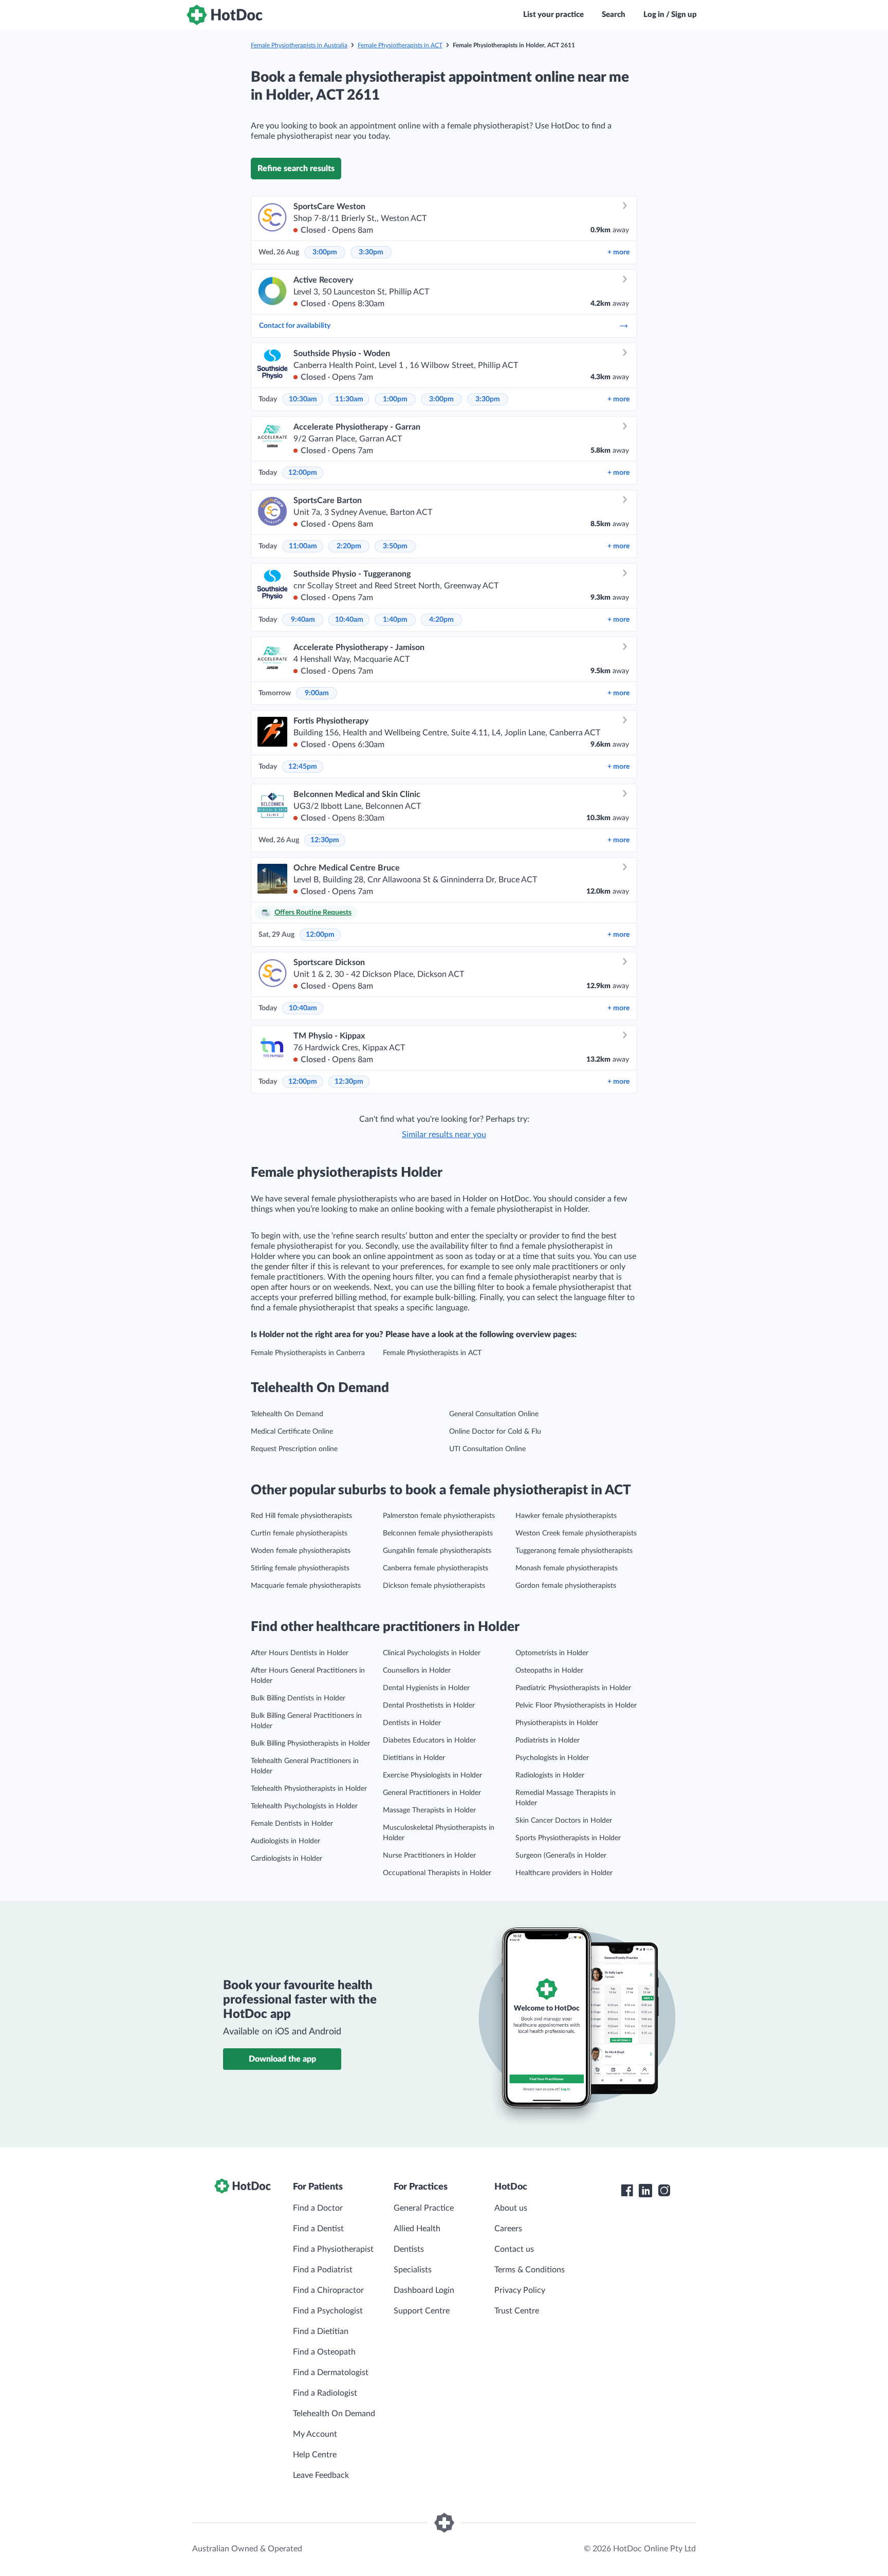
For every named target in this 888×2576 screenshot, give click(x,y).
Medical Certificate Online (292, 1432)
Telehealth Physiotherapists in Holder (309, 1789)
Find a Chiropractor (328, 2290)
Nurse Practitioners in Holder (429, 1856)
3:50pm (395, 546)
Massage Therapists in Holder (429, 1810)
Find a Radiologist (325, 2393)
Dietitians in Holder (414, 1758)
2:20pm (349, 546)
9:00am (317, 693)
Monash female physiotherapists (567, 1568)
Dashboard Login (424, 2290)
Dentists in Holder (412, 1723)
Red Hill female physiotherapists (301, 1516)
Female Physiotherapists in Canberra (308, 1353)
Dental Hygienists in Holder (426, 1688)
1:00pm (395, 399)
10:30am (303, 399)
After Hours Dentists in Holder (300, 1653)
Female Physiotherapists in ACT (400, 45)
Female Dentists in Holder (292, 1824)
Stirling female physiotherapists (300, 1568)
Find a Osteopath (324, 2352)
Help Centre (315, 2455)
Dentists (409, 2249)
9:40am (303, 620)
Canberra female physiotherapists (436, 1568)
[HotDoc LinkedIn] (645, 2191)
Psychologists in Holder (552, 1758)
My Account (315, 2434)
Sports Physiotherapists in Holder (568, 1838)
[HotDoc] (225, 15)
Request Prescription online (294, 1449)
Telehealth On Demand (287, 1414)
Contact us (514, 2249)
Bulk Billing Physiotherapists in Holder (310, 1744)
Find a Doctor (318, 2208)
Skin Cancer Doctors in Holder (564, 1821)
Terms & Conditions (530, 2270)
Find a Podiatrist (323, 2270)
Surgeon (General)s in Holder (561, 1856)
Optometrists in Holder (552, 1653)
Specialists (413, 2270)
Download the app (282, 2059)
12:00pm (303, 473)
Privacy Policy (520, 2290)
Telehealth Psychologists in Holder (304, 1806)
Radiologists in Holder (550, 1775)
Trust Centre (517, 2311)
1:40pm (395, 620)
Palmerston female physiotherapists (439, 1516)
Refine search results (296, 169)
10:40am (349, 620)
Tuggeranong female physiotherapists (574, 1551)
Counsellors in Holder (417, 1671)
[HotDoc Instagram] (664, 2191)
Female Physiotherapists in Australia (299, 45)
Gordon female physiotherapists (566, 1586)
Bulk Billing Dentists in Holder (298, 1698)
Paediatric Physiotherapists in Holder (573, 1688)
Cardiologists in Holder (286, 1859)
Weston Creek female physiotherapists (576, 1533)
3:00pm (325, 252)
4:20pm (441, 620)
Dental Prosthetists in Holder (429, 1706)
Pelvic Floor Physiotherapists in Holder (576, 1706)
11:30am (349, 399)
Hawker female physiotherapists (566, 1516)
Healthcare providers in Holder (564, 1873)
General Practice (424, 2208)
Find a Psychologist (328, 2311)
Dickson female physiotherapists (434, 1586)
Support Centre (422, 2311)
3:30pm (371, 252)
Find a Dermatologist (331, 2373)
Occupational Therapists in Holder (437, 1873)
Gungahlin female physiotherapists (437, 1551)
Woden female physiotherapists (301, 1551)
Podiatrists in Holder (548, 1740)
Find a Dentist (318, 2229)
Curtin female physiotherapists (299, 1533)
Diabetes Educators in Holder (429, 1740)
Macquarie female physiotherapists (306, 1586)
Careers (508, 2229)
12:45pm (303, 767)
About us (511, 2208)
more (618, 252)
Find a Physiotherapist (333, 2249)
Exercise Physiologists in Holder (432, 1775)
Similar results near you (444, 1135)
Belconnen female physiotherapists (438, 1533)
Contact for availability (295, 326)
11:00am (303, 546)
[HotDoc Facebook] (627, 2191)
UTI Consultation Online (487, 1449)
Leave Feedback (321, 2475)
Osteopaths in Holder (549, 1671)
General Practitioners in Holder (432, 1793)
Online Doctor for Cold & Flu (495, 1432)
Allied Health (417, 2229)
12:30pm (325, 840)
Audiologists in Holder (285, 1841)
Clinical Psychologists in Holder (432, 1653)
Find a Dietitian (321, 2331)
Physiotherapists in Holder (557, 1723)
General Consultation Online (494, 1414)
